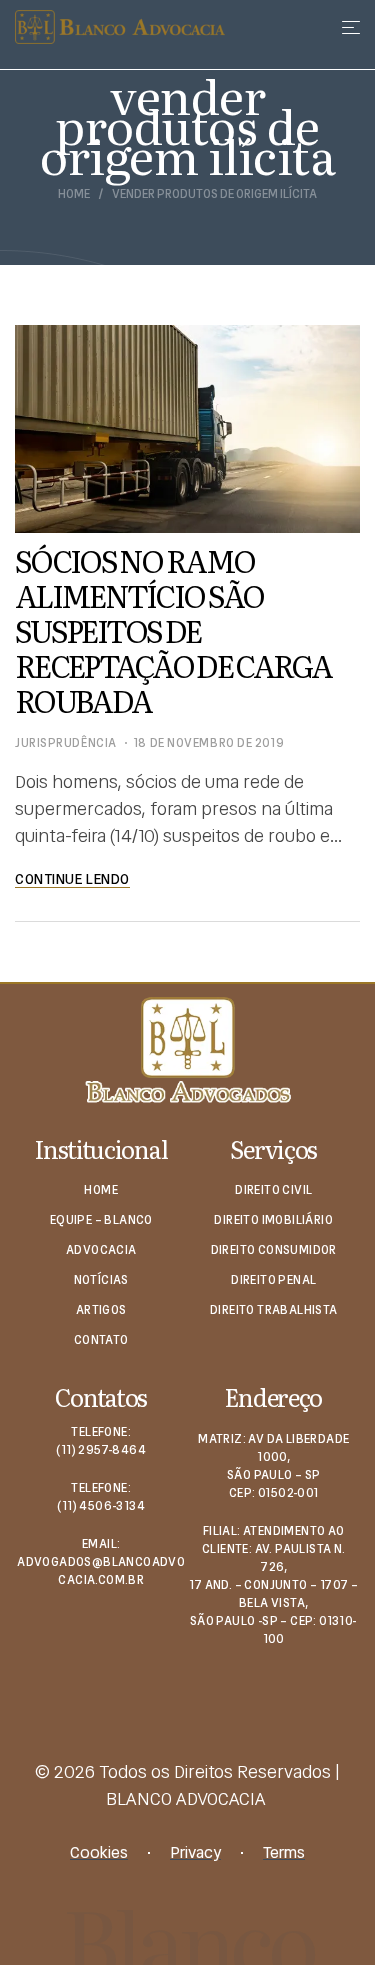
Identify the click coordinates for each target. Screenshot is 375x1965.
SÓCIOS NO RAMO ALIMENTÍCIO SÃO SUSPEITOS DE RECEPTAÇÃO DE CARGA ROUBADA (173, 630)
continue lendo (72, 879)
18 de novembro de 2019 (208, 743)
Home (74, 195)
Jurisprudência (66, 743)
